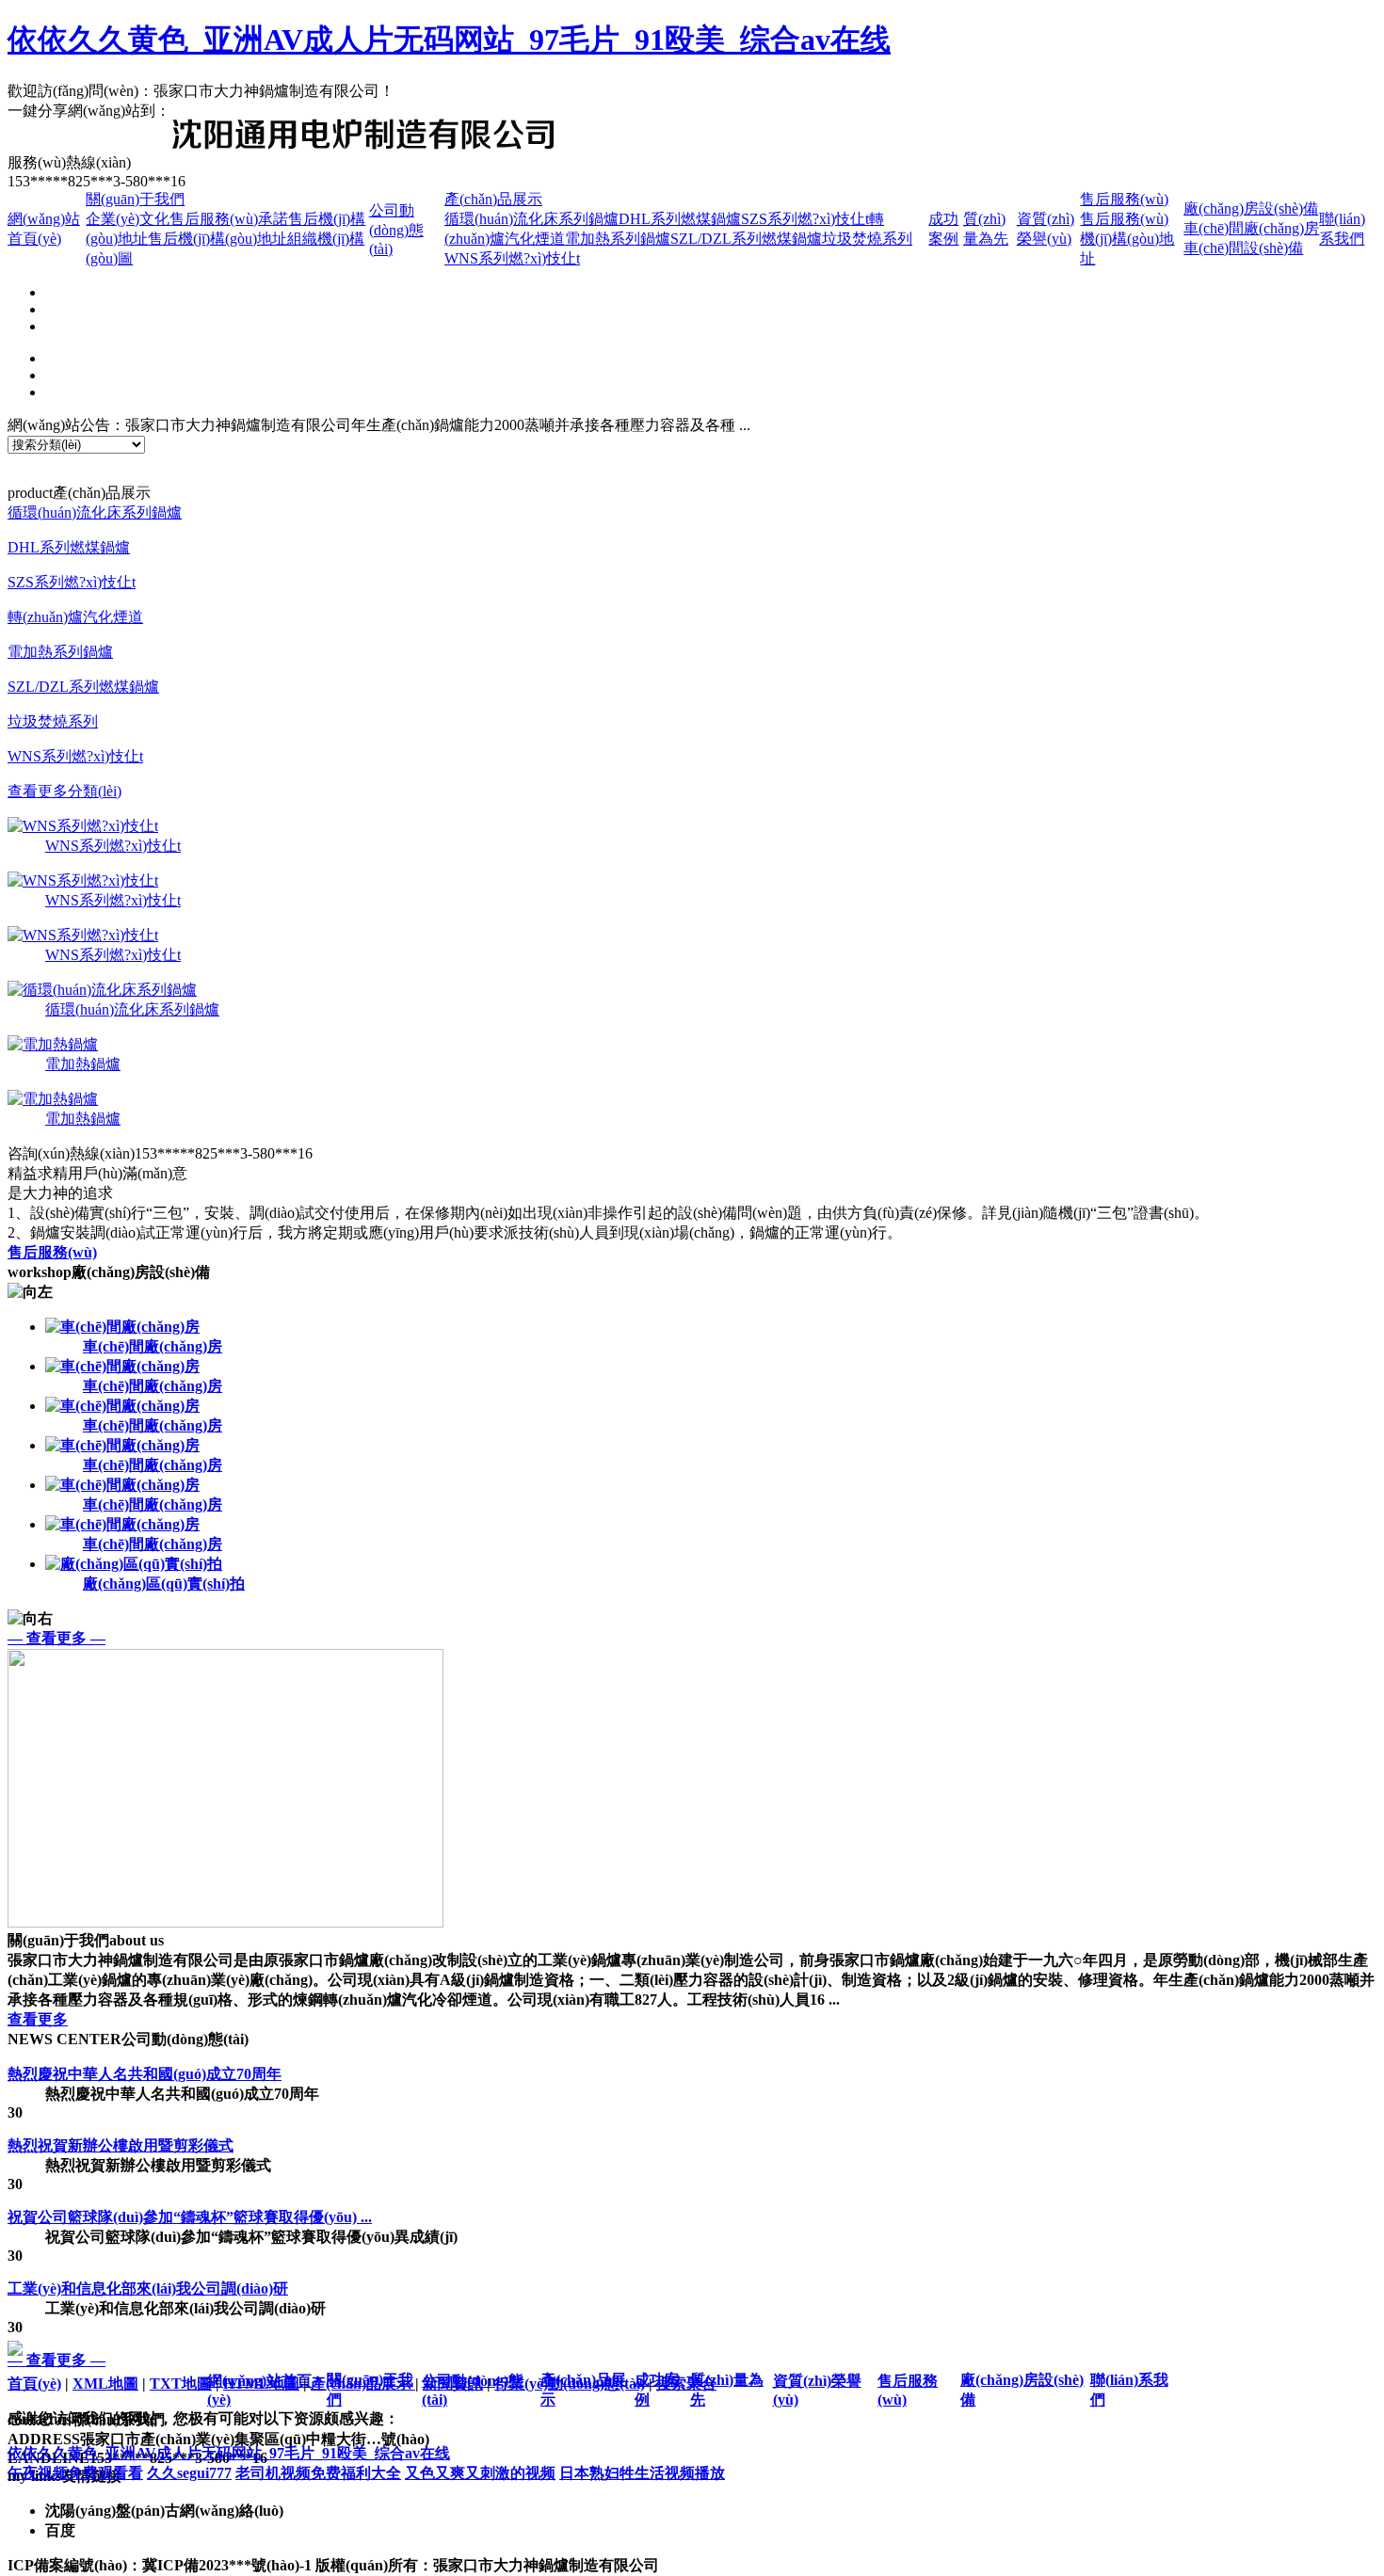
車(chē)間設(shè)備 (1243, 248)
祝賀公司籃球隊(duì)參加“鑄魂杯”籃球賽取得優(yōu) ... (190, 2217)
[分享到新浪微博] (233, 110)
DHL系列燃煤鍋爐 (680, 219)
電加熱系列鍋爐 (618, 239)
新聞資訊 (453, 2384)
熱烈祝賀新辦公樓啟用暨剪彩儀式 (121, 2145)
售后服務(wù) (1124, 199)
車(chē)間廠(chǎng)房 (1251, 228)
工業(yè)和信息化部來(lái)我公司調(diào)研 (148, 2288)
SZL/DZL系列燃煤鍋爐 (746, 239)
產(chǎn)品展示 (493, 199)
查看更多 (38, 2019)
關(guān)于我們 (135, 199)
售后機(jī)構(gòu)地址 (217, 239)
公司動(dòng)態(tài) (396, 230)
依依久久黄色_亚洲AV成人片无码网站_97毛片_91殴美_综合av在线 (449, 40)
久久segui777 (189, 2473)
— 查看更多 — (56, 1638)
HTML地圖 (261, 2384)
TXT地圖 (181, 2384)
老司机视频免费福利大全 (318, 2473)
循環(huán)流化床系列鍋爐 (531, 219)
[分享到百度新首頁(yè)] (259, 110)
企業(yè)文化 (128, 219)
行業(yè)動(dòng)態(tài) (570, 2384)
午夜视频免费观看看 (75, 2473)
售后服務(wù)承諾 (229, 219)
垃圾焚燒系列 (867, 239)
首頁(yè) (34, 2384)
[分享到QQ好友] (285, 110)
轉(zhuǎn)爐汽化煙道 (75, 617)
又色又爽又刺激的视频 (480, 2473)
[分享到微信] (206, 110)
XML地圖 (105, 2384)
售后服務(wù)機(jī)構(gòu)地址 (1127, 239)
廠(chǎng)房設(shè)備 (1251, 208)
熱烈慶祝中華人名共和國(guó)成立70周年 (145, 2074)
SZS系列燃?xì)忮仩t (805, 219)
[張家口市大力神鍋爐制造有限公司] (363, 144)
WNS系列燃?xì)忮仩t (512, 258)
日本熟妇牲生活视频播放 (642, 2473)
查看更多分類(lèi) (64, 791)
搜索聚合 (686, 2384)
